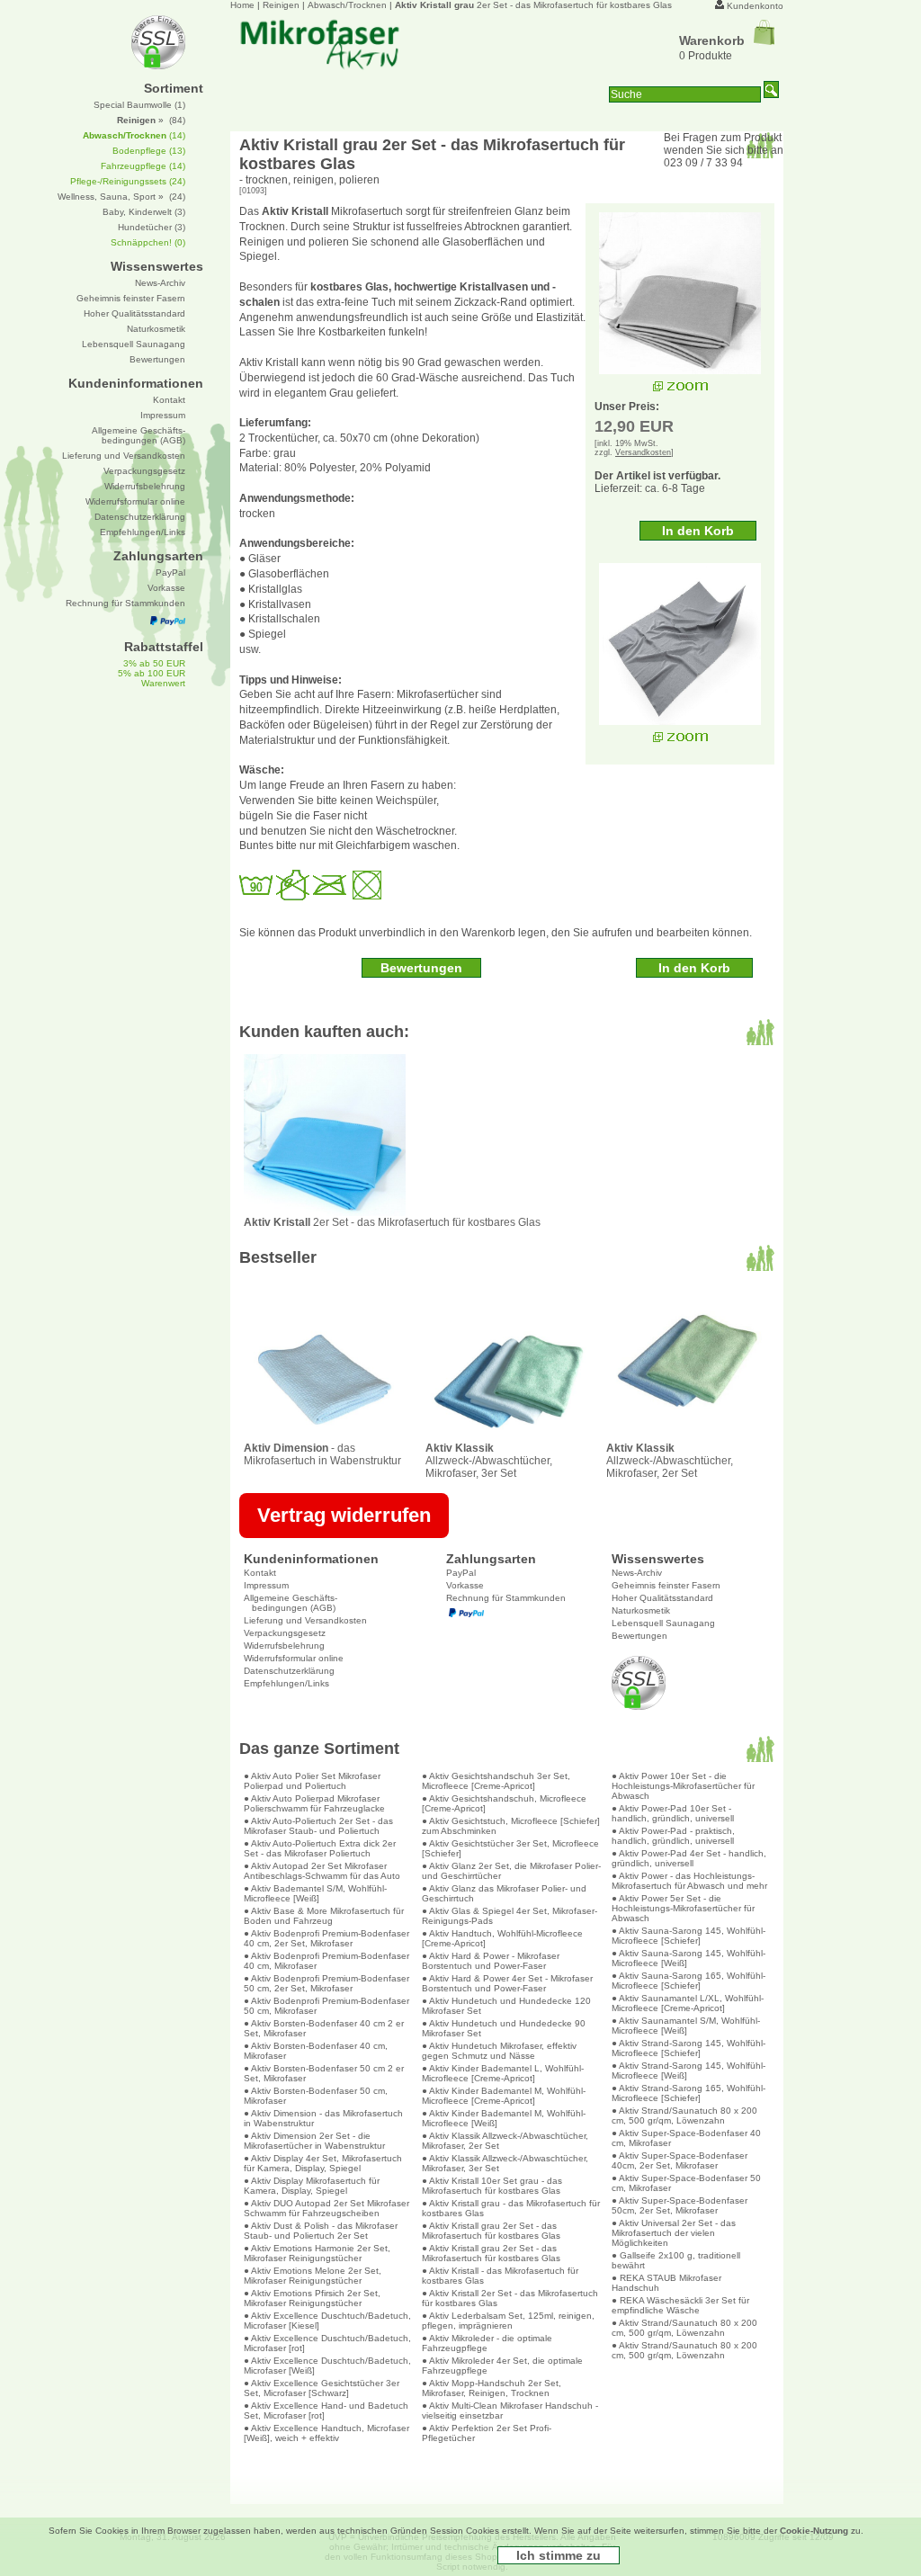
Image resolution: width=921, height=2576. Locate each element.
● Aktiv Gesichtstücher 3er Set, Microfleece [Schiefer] (510, 1848)
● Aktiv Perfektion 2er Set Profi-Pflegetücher (487, 2433)
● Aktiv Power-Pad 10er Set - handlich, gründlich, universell (673, 1813)
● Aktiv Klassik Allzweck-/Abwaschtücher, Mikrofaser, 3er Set (505, 2163)
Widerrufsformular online (294, 1658)
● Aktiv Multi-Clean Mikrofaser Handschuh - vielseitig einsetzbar (510, 2411)
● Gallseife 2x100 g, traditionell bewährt (676, 2260)
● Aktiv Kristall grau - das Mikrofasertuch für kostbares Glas (511, 2208)
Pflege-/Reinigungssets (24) (128, 181)
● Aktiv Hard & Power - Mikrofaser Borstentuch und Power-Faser (491, 1961)
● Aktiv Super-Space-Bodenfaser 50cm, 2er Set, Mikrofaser (680, 2205)
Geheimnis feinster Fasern (666, 1585)
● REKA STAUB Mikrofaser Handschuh (666, 2283)
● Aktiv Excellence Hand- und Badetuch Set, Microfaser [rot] (326, 2411)
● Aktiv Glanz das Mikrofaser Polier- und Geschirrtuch (504, 1893)
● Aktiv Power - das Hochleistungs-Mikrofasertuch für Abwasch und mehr (689, 1881)
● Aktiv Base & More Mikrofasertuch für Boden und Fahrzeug (324, 1916)
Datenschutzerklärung (289, 1671)
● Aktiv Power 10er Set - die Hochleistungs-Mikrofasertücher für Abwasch (683, 1786)
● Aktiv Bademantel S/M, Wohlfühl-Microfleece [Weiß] (315, 1893)
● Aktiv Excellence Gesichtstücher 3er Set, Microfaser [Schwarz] (322, 2388)
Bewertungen (639, 1636)
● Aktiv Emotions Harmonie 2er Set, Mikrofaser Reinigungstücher (317, 2253)
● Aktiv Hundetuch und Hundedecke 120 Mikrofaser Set (506, 2006)
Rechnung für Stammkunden (506, 1598)
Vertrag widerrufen (344, 1515)
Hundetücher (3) (152, 227)
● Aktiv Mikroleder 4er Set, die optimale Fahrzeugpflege (502, 2366)
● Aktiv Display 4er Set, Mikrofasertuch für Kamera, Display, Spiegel (323, 2163)
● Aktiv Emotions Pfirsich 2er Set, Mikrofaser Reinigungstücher (312, 2298)
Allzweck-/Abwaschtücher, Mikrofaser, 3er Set (489, 1461)
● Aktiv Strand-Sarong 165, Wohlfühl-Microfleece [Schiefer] (689, 2093)
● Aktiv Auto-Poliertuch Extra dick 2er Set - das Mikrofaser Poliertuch (320, 1848)
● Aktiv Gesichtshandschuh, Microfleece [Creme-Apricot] (504, 1803)
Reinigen (281, 5)
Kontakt (260, 1573)
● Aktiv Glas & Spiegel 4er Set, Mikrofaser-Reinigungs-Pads (510, 1916)
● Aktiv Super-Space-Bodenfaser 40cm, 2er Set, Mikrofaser (680, 2160)
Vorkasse (465, 1585)
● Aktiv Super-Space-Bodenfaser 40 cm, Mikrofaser (686, 2138)
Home (242, 5)
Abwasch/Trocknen (347, 5)
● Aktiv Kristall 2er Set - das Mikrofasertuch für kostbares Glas (510, 2298)
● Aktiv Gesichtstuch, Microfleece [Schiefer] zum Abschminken (511, 1826)
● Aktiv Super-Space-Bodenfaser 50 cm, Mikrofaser (686, 2183)
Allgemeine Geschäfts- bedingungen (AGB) (291, 1603)
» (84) (151, 120)
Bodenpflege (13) (149, 151)
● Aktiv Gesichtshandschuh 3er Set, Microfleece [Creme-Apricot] (496, 1781)
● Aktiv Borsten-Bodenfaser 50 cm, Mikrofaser (316, 2096)
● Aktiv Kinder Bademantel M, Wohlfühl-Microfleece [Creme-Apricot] (504, 2096)
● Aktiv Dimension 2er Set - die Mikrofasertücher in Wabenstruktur (314, 2141)
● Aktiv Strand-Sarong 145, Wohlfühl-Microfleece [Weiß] (689, 2071)
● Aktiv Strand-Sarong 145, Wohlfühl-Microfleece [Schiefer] (689, 2048)
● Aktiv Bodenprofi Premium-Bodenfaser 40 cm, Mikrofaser (326, 1961)
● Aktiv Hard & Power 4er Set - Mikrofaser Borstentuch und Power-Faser (507, 1983)
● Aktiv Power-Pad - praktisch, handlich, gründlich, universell (673, 1836)
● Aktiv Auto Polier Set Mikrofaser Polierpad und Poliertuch (312, 1781)
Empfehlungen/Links (286, 1683)
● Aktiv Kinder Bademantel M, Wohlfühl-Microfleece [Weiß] (504, 2118)
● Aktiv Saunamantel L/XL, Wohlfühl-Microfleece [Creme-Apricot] (688, 2003)
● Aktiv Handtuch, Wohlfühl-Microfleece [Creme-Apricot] (502, 1938)
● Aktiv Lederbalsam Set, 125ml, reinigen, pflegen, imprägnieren (508, 2321)
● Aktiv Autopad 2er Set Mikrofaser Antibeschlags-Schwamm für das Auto (322, 1871)
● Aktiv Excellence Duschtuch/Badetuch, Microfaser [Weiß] (327, 2366)
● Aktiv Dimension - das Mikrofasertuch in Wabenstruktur (323, 2118)
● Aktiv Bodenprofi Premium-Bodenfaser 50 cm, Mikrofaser (326, 2006)
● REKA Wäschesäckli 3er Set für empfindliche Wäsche (680, 2305)
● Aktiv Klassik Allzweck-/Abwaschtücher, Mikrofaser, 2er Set (505, 2141)
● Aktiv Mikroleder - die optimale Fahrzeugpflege (487, 2343)
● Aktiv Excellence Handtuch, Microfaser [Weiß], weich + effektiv (326, 2433)
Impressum (266, 1585)
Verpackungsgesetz (285, 1633)
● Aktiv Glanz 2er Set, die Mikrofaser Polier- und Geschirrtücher (511, 1871)
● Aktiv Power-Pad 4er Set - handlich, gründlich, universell (689, 1858)
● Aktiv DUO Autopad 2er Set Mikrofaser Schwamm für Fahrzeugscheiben (326, 2208)
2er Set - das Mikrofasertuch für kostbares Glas (533, 5)
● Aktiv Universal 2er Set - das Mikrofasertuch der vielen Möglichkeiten (674, 2233)
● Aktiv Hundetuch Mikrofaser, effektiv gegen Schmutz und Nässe (499, 2051)
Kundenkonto (755, 6)
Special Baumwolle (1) (139, 105)
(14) (134, 135)
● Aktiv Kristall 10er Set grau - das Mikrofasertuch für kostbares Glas (492, 2186)
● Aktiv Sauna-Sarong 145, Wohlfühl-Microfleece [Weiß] (689, 1958)
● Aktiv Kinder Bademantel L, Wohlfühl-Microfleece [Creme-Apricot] (503, 2073)
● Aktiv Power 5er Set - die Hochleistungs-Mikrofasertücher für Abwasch (683, 1908)
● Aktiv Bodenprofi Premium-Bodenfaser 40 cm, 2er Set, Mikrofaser (326, 1938)
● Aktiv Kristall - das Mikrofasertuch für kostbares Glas (500, 2276)
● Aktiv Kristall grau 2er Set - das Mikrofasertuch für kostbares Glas (491, 2231)
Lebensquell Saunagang (663, 1623)
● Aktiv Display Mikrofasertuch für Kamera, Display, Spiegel (312, 2186)
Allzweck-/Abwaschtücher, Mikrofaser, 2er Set (670, 1461)
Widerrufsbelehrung (284, 1646)
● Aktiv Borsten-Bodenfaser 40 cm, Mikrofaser (316, 2051)
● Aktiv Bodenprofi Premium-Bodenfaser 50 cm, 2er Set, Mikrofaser (326, 1983)
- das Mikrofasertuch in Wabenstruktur (322, 1454)
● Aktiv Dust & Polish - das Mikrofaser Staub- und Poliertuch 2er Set (321, 2231)
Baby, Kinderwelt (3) (144, 212)
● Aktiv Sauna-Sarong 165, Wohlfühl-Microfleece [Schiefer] (689, 1981)
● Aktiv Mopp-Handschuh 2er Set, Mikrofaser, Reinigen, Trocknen (492, 2388)
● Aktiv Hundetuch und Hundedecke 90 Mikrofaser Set (504, 2028)
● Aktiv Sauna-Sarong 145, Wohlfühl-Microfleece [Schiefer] (689, 1936)
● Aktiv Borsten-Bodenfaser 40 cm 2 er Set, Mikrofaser (324, 2028)
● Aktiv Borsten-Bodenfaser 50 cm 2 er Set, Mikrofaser (324, 2073)
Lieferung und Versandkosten (305, 1620)
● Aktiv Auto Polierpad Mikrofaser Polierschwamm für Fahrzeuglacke (314, 1803)
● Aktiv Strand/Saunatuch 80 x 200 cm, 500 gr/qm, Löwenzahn (684, 2115)
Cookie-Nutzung (814, 2531)
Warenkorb (712, 40)
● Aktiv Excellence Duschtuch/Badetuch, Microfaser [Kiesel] (327, 2321)
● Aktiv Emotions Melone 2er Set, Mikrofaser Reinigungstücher (313, 2276)
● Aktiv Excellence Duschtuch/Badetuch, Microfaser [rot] (327, 2343)
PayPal (461, 1573)
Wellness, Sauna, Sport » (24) (121, 197)
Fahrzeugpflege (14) (143, 166)
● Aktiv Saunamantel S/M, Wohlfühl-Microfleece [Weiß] (686, 2026)
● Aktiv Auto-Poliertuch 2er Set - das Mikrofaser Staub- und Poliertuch (318, 1826)
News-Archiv (637, 1573)
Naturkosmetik (641, 1610)
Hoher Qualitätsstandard (662, 1598)
